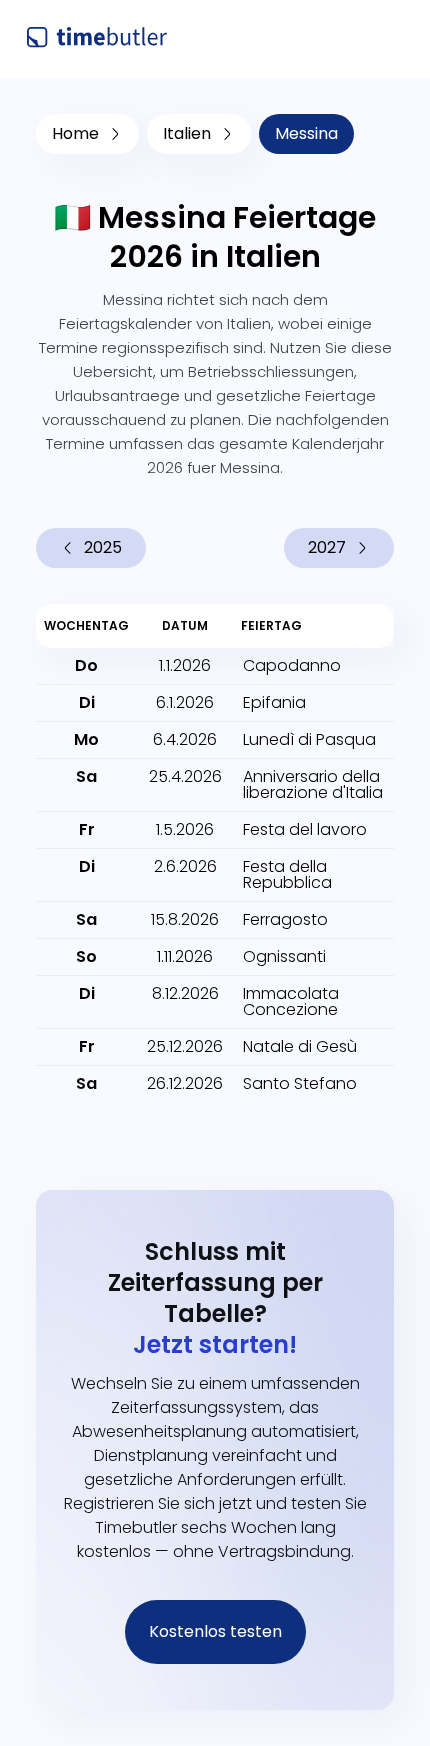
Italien (187, 133)
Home (75, 133)
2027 (327, 547)
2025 (103, 547)
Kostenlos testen (215, 1631)
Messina (306, 133)
